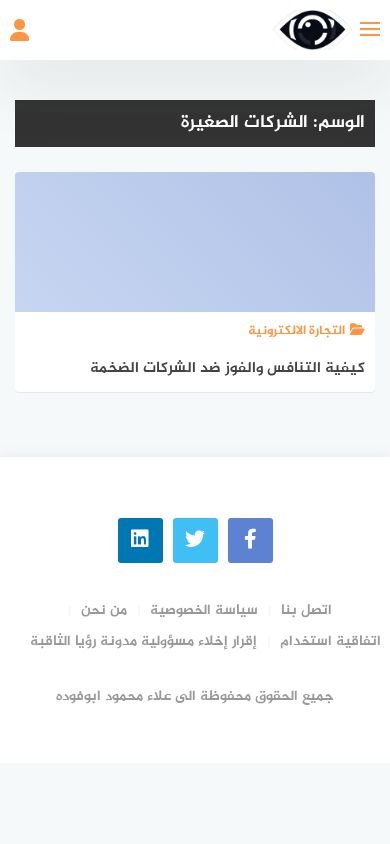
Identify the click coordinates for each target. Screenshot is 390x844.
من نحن (104, 610)
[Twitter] (195, 540)
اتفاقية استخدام (330, 641)
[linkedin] (140, 540)
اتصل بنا (306, 610)
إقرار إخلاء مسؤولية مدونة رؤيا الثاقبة (143, 641)
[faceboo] (250, 540)
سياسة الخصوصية (204, 610)
